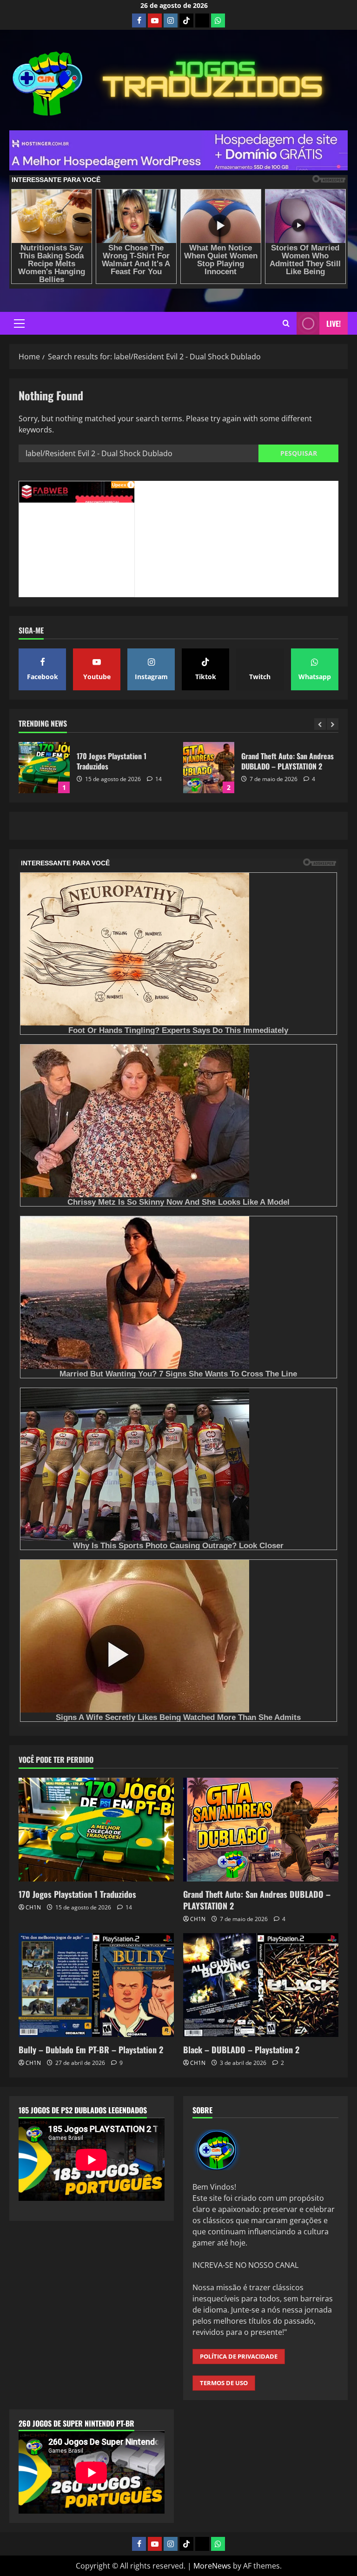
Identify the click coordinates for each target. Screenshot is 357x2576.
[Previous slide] (320, 724)
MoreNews (212, 2566)
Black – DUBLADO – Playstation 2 (241, 2050)
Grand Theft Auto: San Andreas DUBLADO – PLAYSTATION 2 (44, 768)
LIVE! (334, 324)
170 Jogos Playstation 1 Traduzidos (77, 1894)
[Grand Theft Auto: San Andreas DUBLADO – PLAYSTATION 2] (261, 1830)
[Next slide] (333, 724)
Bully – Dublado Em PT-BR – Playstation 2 (209, 768)
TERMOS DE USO (224, 2383)
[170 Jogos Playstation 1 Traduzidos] (96, 1830)
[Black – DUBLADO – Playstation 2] (261, 1985)
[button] (19, 324)
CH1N (33, 1907)
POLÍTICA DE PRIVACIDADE (239, 2356)
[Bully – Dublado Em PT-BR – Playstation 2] (96, 1985)
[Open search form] (286, 323)
